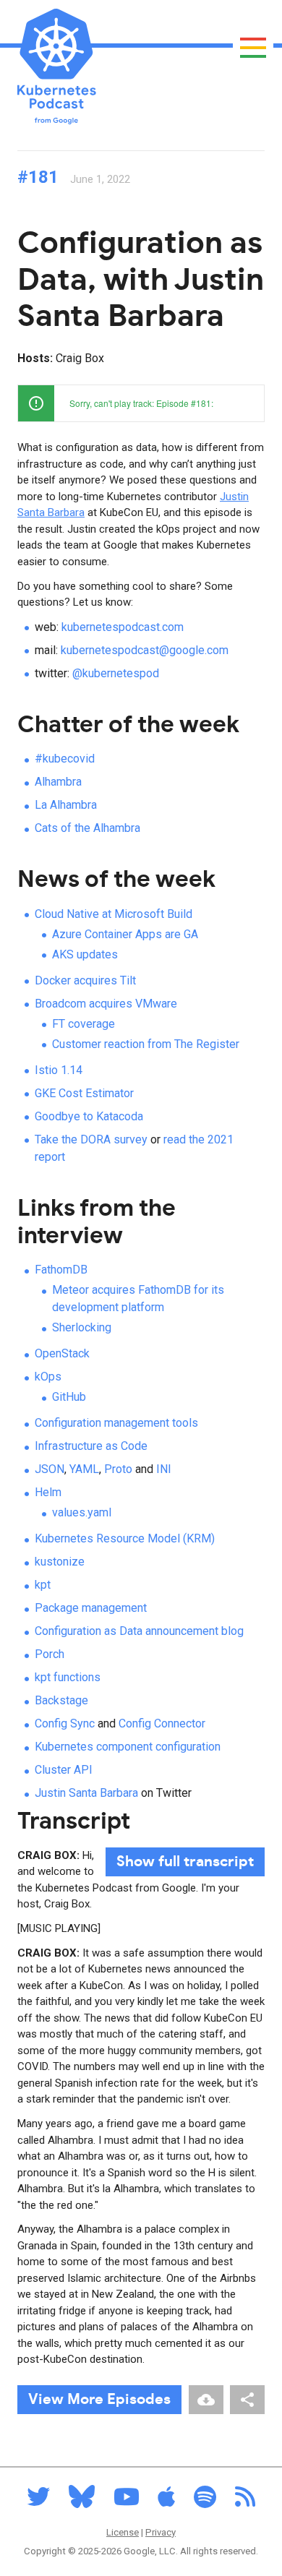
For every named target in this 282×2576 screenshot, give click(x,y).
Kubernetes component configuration (128, 1747)
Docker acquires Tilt (85, 980)
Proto (118, 1469)
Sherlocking (82, 1327)
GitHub (69, 1397)
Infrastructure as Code (91, 1446)
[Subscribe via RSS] (245, 2501)
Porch (50, 1654)
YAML (84, 1469)
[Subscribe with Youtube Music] (127, 2501)
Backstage (61, 1700)
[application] (141, 403)
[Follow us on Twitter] (38, 2501)
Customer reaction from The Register (146, 1044)
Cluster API (64, 1770)
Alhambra (58, 782)
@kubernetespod (116, 673)
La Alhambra (66, 805)
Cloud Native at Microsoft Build (114, 914)
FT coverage (84, 1024)
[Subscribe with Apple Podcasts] (166, 2501)
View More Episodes (99, 2400)
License (123, 2532)
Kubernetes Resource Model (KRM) (125, 1538)
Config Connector (162, 1723)
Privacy (161, 2532)
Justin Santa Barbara (86, 1793)
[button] (246, 403)
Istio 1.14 (59, 1070)
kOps (48, 1377)
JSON (50, 1469)
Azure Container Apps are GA (125, 934)
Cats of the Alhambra (87, 828)
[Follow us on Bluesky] (82, 2501)
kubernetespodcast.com (123, 627)
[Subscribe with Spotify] (205, 2501)
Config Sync (65, 1723)
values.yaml (82, 1512)
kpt (43, 1585)
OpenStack (62, 1353)
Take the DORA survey (91, 1139)
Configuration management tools (116, 1423)
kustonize (60, 1562)
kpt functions (68, 1677)
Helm (48, 1492)
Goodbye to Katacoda (89, 1116)
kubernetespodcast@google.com (145, 650)
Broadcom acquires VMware (106, 1004)
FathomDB (61, 1270)
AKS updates (85, 954)
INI (164, 1469)
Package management (91, 1608)
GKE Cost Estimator (84, 1093)
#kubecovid (65, 759)
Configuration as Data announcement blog (139, 1631)
